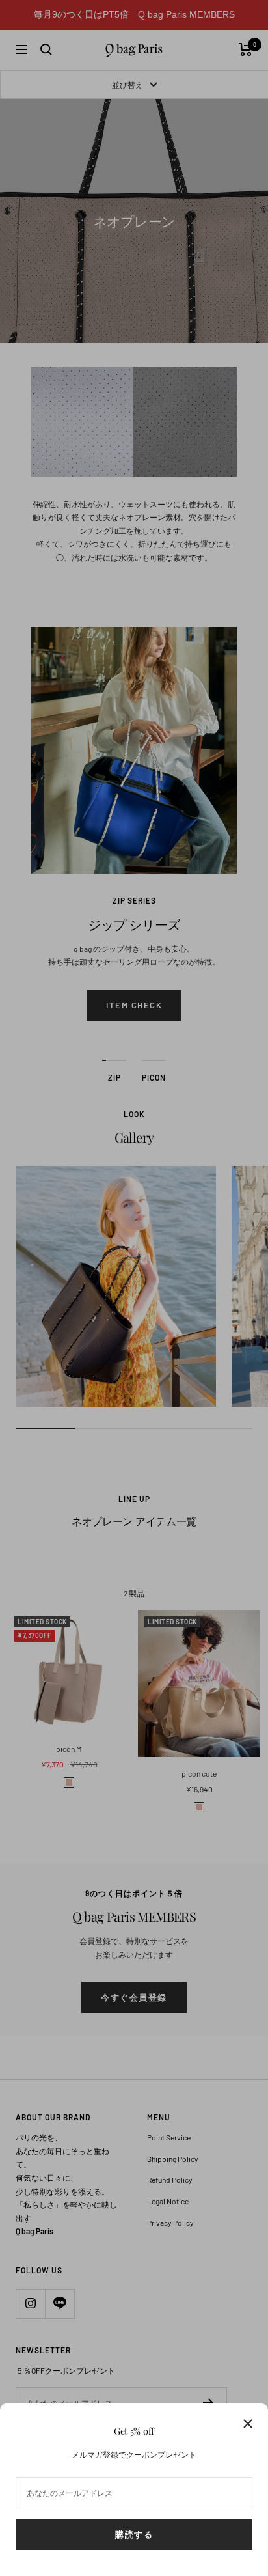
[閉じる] (248, 2424)
